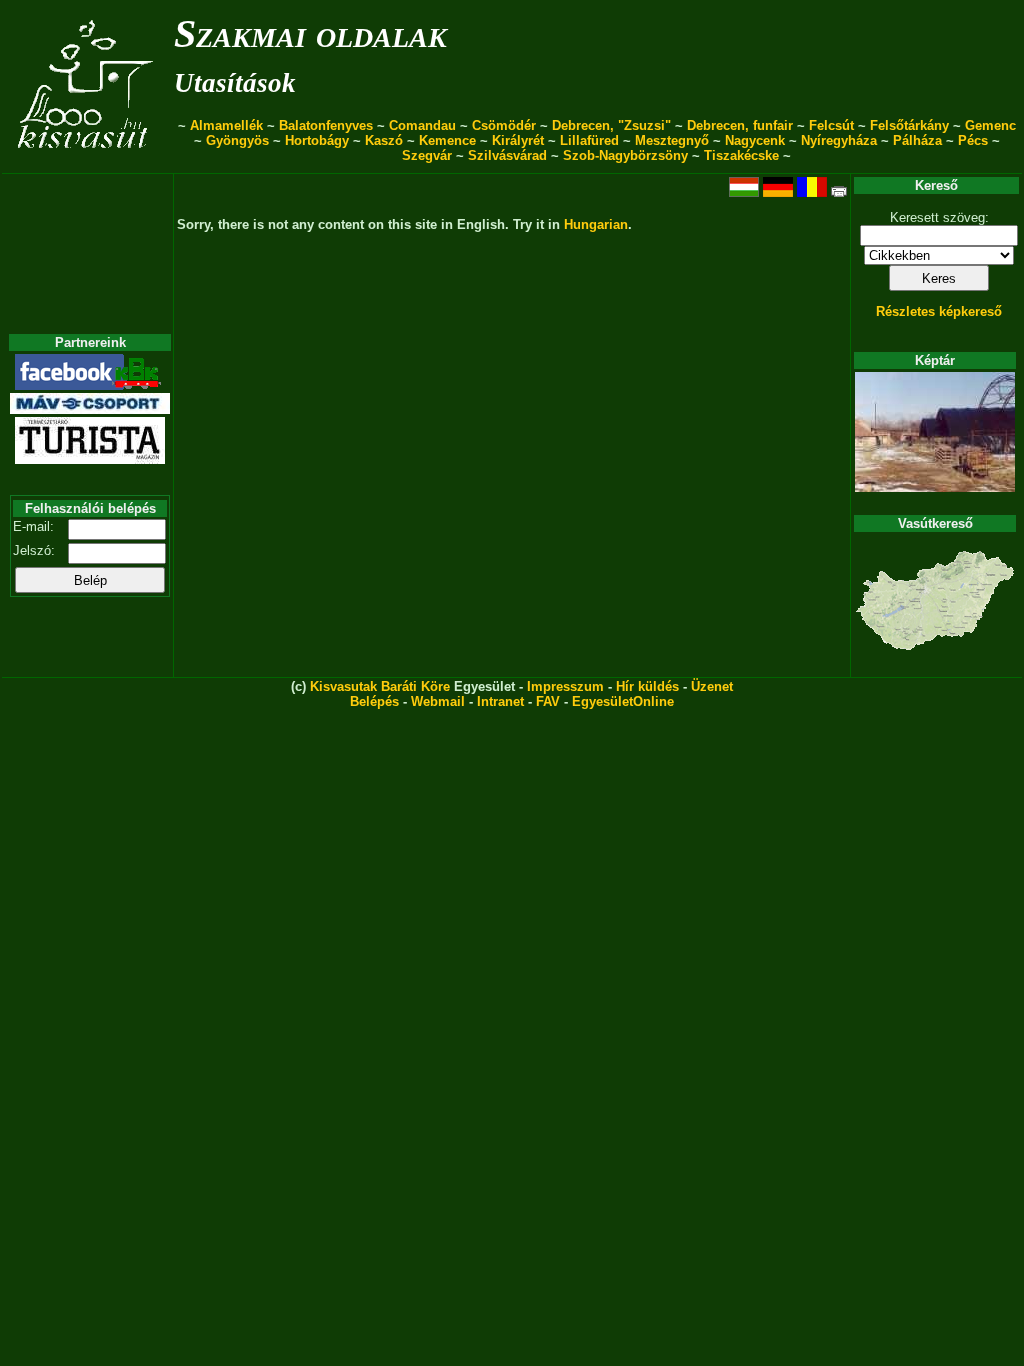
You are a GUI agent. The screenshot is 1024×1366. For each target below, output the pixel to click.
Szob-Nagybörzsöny (625, 155)
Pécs (973, 140)
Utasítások (235, 83)
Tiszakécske (741, 155)
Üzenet (712, 686)
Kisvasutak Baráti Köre (380, 686)
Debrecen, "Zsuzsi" (611, 125)
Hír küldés (647, 686)
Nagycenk (755, 140)
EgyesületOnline (623, 701)
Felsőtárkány (909, 125)
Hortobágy (317, 140)
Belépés (374, 701)
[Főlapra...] (87, 162)
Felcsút (831, 125)
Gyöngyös (237, 140)
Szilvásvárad (507, 155)
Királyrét (518, 140)
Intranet (500, 701)
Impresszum (565, 686)
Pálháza (917, 140)
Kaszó (384, 140)
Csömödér (504, 125)
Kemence (447, 140)
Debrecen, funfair (740, 125)
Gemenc (990, 125)
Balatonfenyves (326, 125)
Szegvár (427, 155)
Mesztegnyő (672, 140)
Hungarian (596, 224)
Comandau (422, 125)
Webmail (438, 701)
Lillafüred (589, 140)
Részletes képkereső (939, 311)
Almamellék (226, 125)
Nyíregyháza (839, 140)
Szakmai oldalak (310, 33)
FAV (548, 701)
